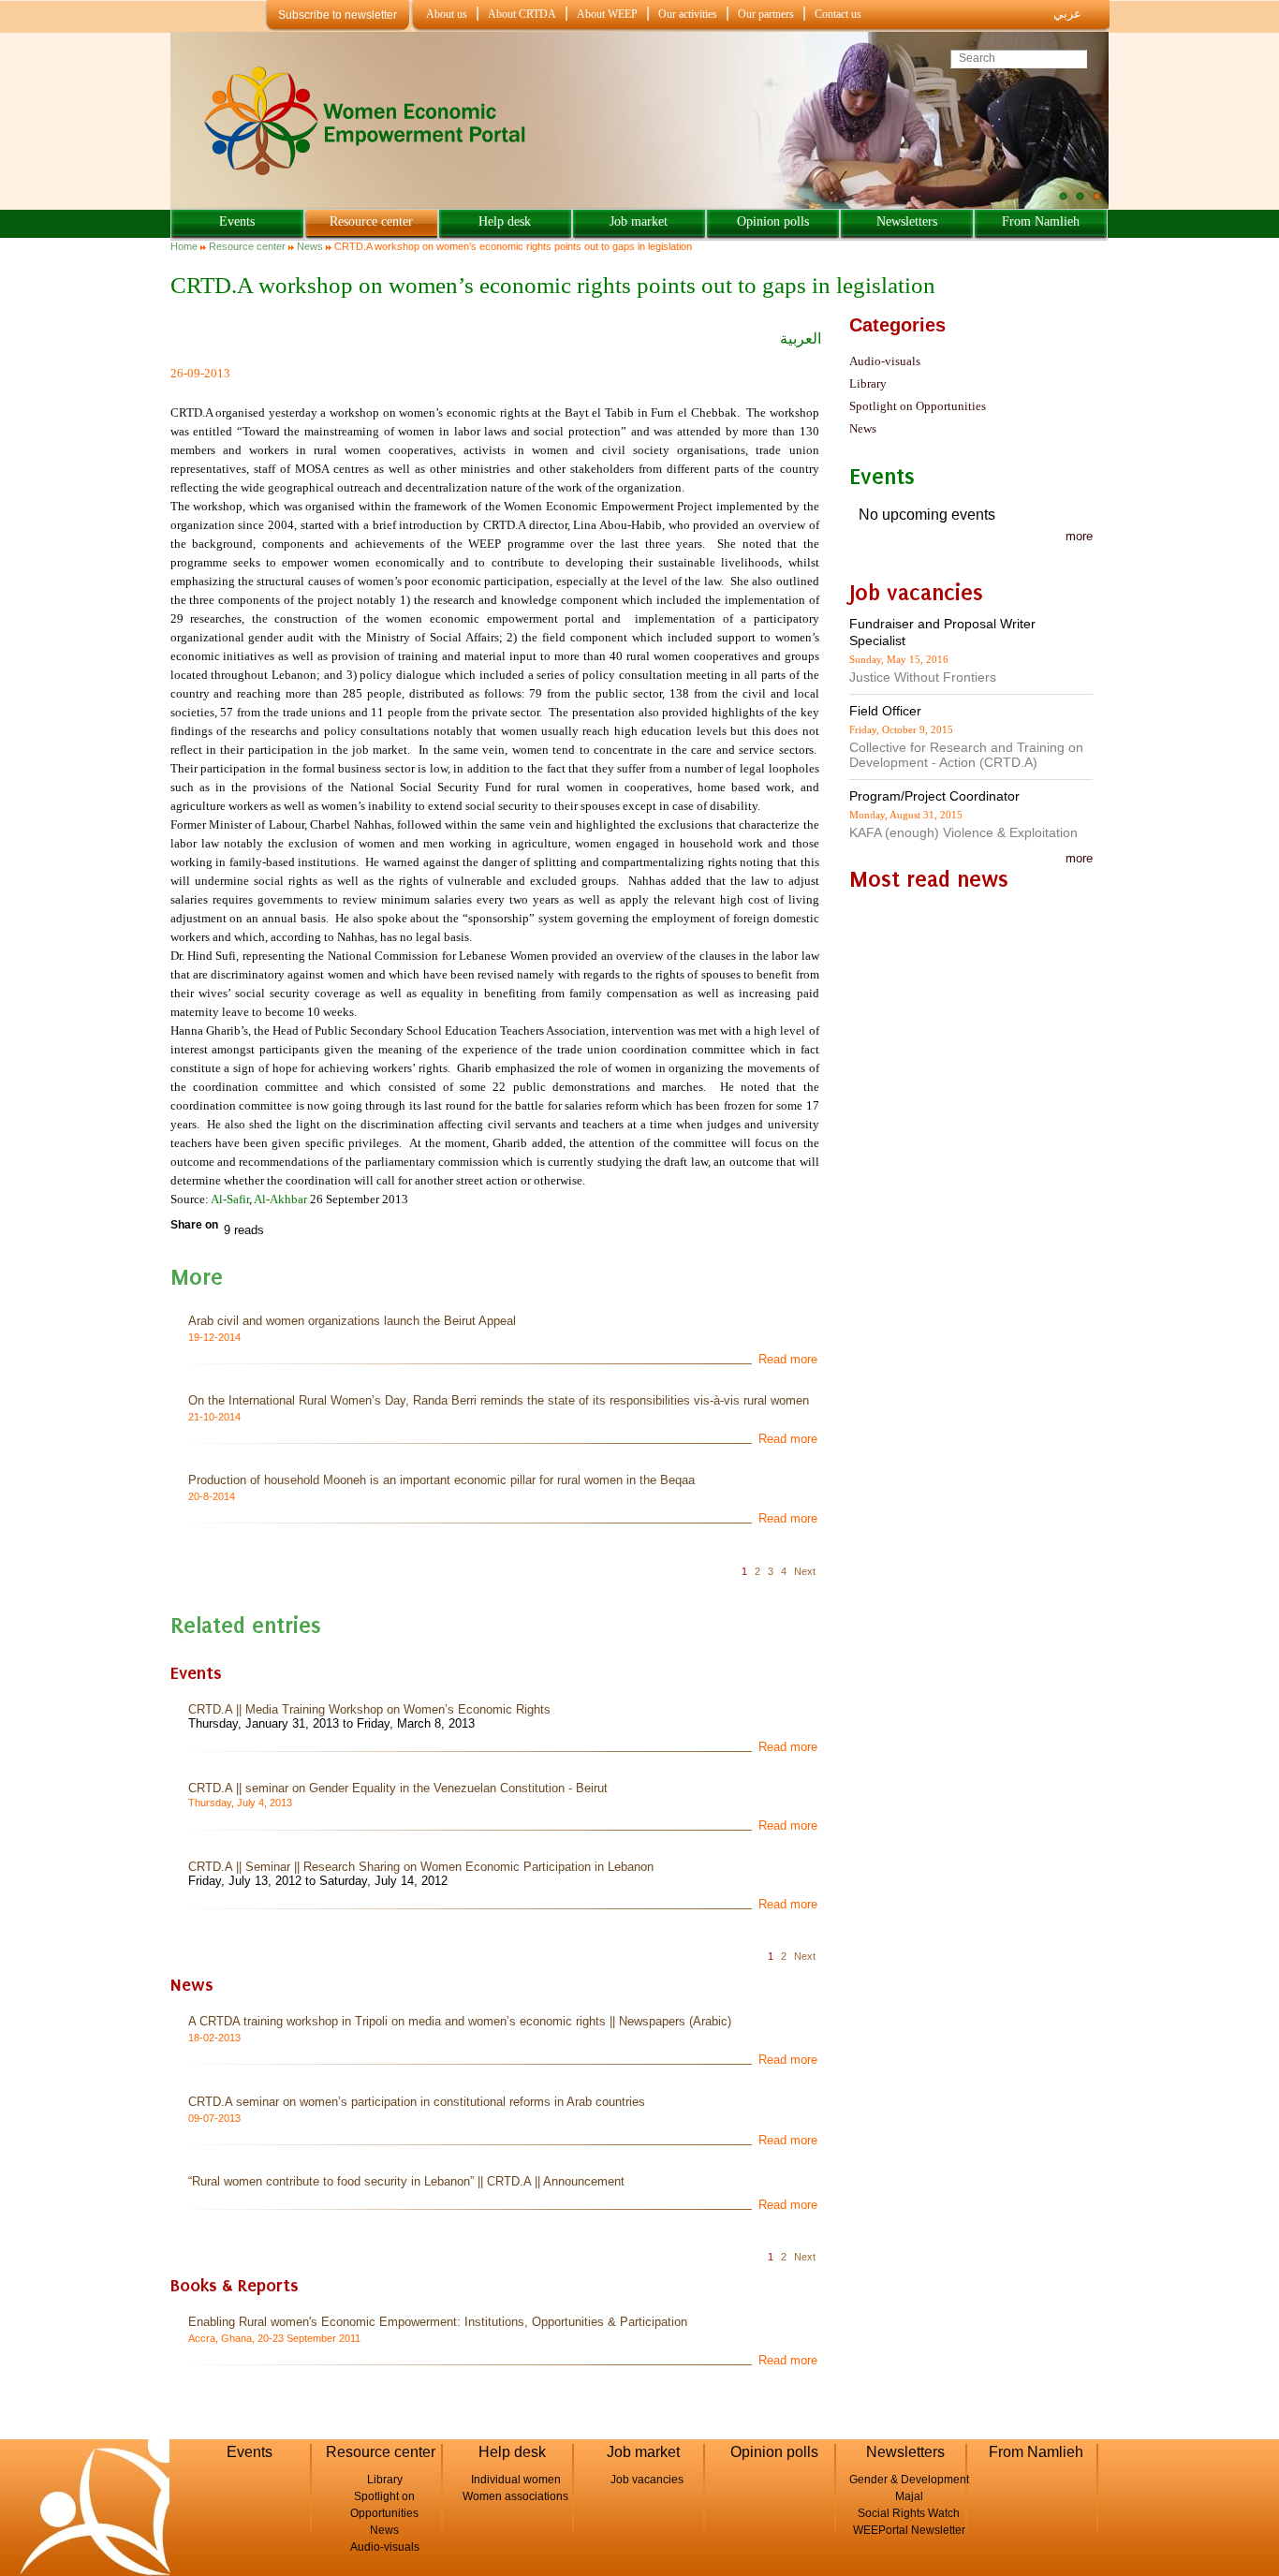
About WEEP (607, 14)
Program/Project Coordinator (934, 796)
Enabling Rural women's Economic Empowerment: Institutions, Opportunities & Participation (438, 2322)
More (1079, 858)
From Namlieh (1041, 221)
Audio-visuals (885, 361)
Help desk (505, 221)
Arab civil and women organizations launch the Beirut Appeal (352, 1321)
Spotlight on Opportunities (918, 406)
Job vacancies (647, 2480)
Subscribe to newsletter (338, 15)
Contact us (838, 14)
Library (868, 383)
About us (447, 14)
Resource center (371, 221)
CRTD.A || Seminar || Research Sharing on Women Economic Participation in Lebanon (421, 1867)
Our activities (688, 14)
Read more (788, 1359)
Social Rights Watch (909, 2513)
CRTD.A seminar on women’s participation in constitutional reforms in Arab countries (417, 2102)
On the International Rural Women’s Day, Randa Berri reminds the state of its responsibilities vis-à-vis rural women (499, 1400)
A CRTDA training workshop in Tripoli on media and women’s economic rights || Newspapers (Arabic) (460, 2021)
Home (184, 246)
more (1079, 536)
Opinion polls (773, 221)
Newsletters (907, 221)
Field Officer (885, 711)
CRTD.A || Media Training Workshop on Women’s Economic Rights (369, 1709)
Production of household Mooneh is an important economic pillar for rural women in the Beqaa (441, 1480)
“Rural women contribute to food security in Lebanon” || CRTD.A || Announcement (406, 2181)
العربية (801, 339)
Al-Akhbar (280, 1199)
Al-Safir (230, 1199)
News (310, 246)
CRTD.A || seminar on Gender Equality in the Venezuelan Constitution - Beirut (398, 1788)
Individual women (516, 2480)
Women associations (515, 2496)
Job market (639, 221)
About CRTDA (522, 14)
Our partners (766, 14)
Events (237, 221)
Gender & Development (909, 2480)
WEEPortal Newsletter (909, 2530)
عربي (1067, 14)
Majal (909, 2496)
